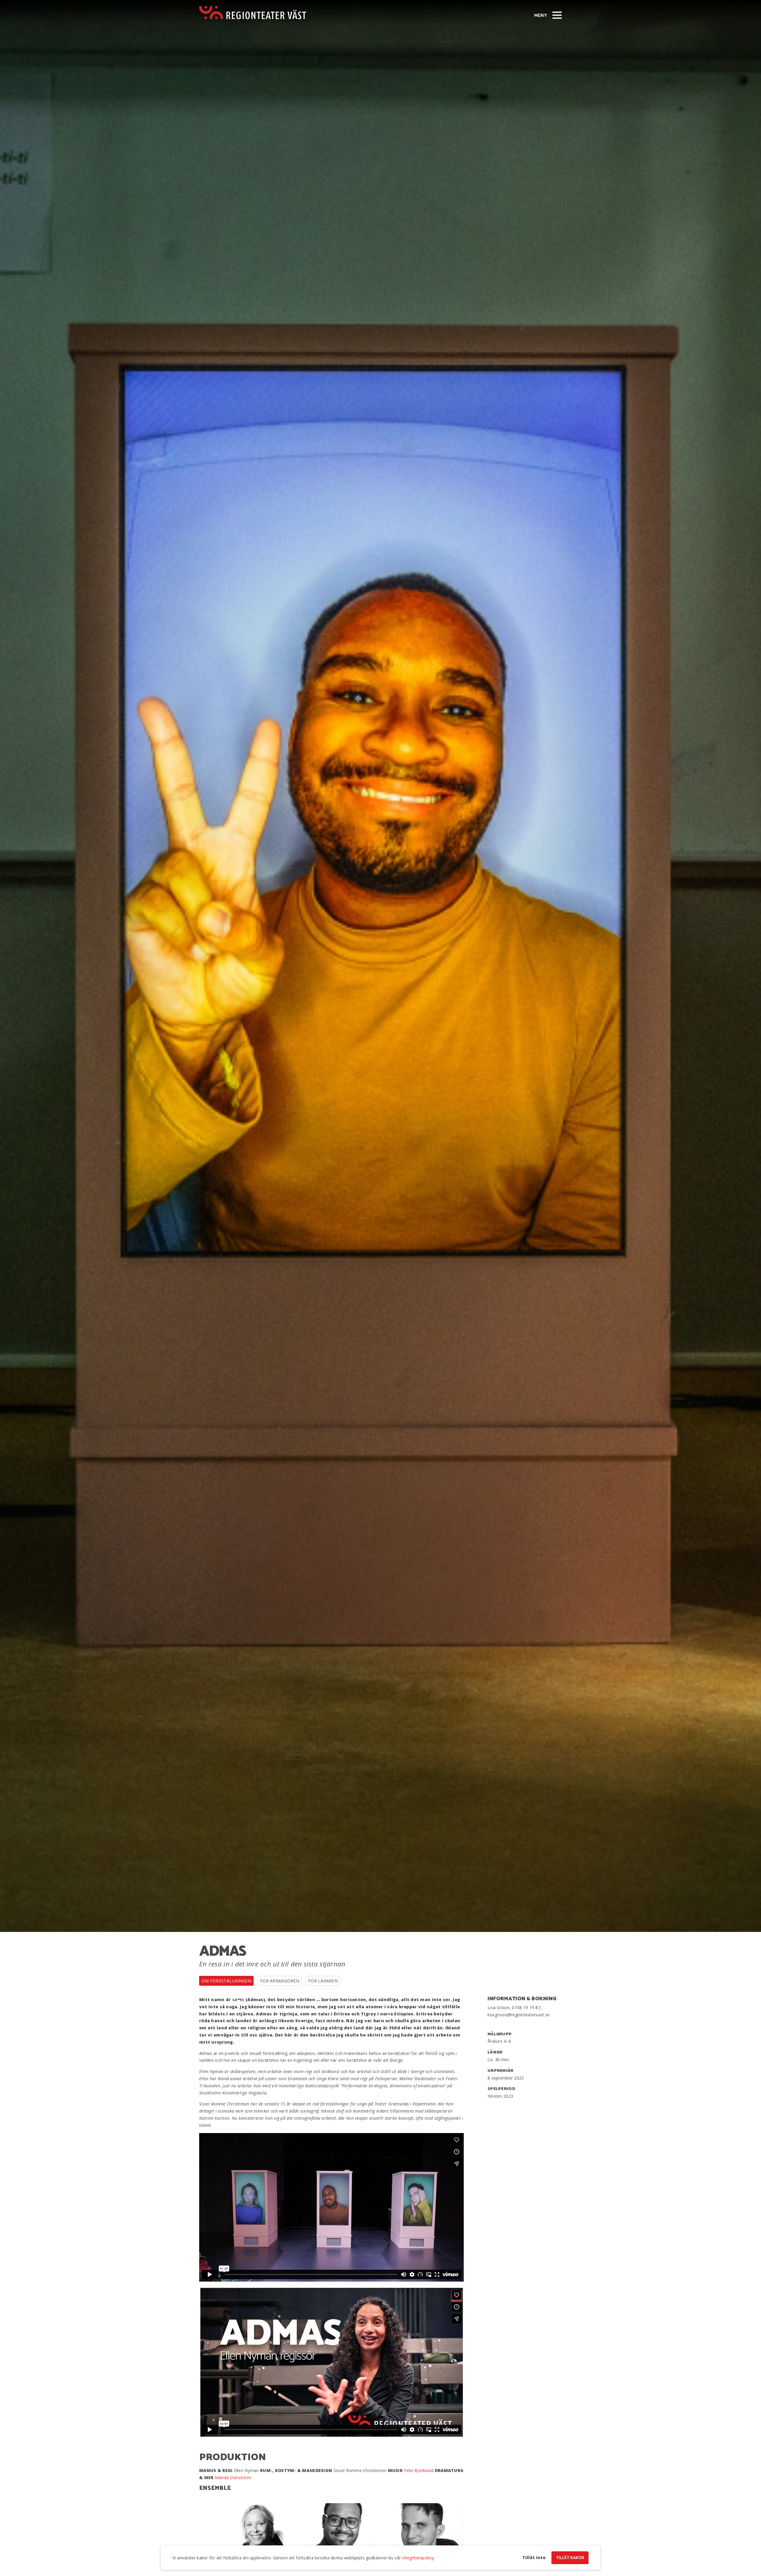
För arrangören (280, 1981)
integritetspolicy (418, 2558)
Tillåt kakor (570, 2558)
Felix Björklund (419, 2470)
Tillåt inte (534, 2558)
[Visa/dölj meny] (557, 15)
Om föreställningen (226, 1981)
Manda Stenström (233, 2478)
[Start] (253, 13)
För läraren (323, 1981)
